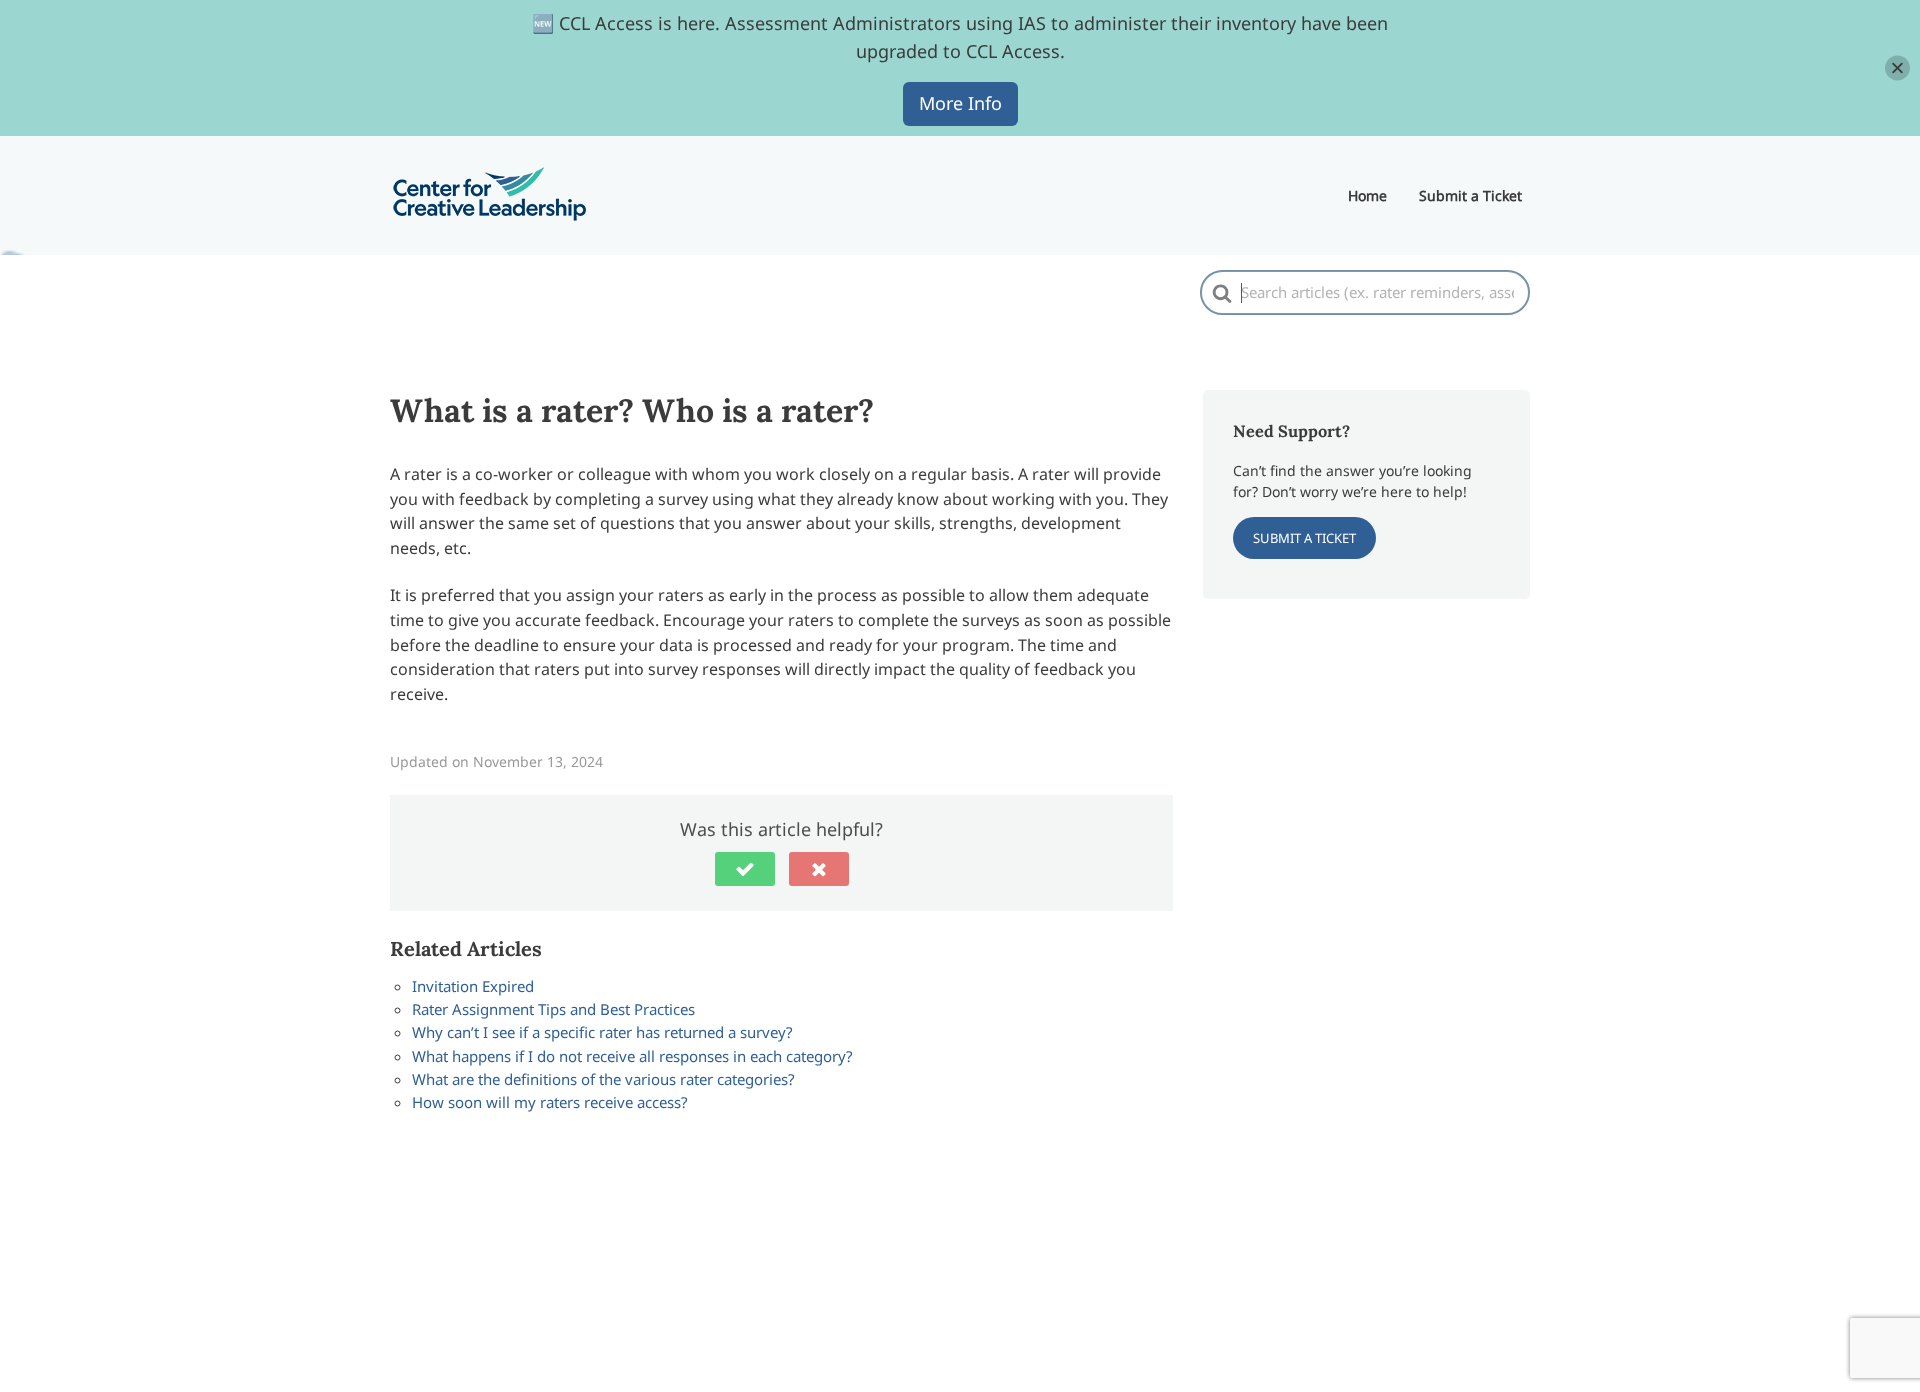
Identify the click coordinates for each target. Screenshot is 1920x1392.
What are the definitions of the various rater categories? (603, 1079)
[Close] (1897, 67)
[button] (745, 869)
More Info (960, 103)
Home (1367, 195)
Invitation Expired (473, 986)
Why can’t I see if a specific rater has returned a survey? (602, 1032)
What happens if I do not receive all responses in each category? (632, 1056)
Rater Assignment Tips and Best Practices (553, 1009)
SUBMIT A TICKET (1304, 538)
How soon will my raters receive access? (550, 1102)
